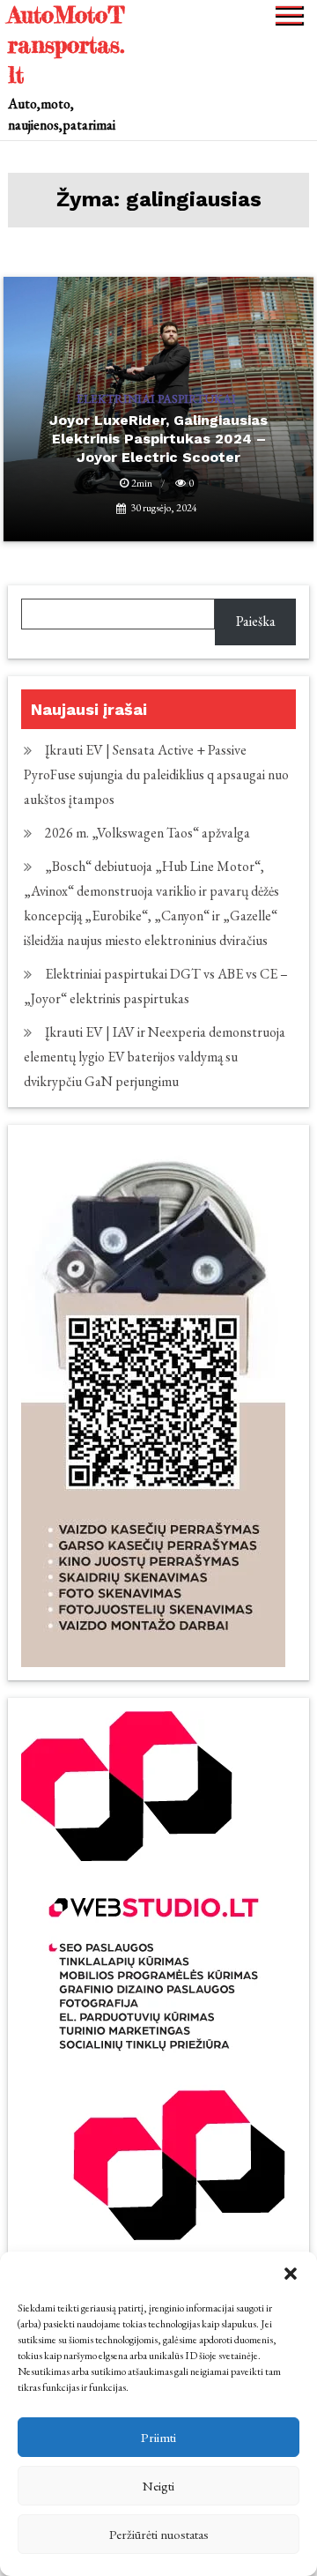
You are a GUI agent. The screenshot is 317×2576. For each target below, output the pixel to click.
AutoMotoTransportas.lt (66, 45)
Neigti (158, 2486)
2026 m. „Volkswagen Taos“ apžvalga (147, 833)
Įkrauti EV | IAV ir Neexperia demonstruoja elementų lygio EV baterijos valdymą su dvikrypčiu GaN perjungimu (155, 1057)
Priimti (158, 2437)
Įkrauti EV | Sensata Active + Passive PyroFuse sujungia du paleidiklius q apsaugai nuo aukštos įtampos (156, 774)
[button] (291, 2274)
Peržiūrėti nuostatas (159, 2534)
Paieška (256, 621)
